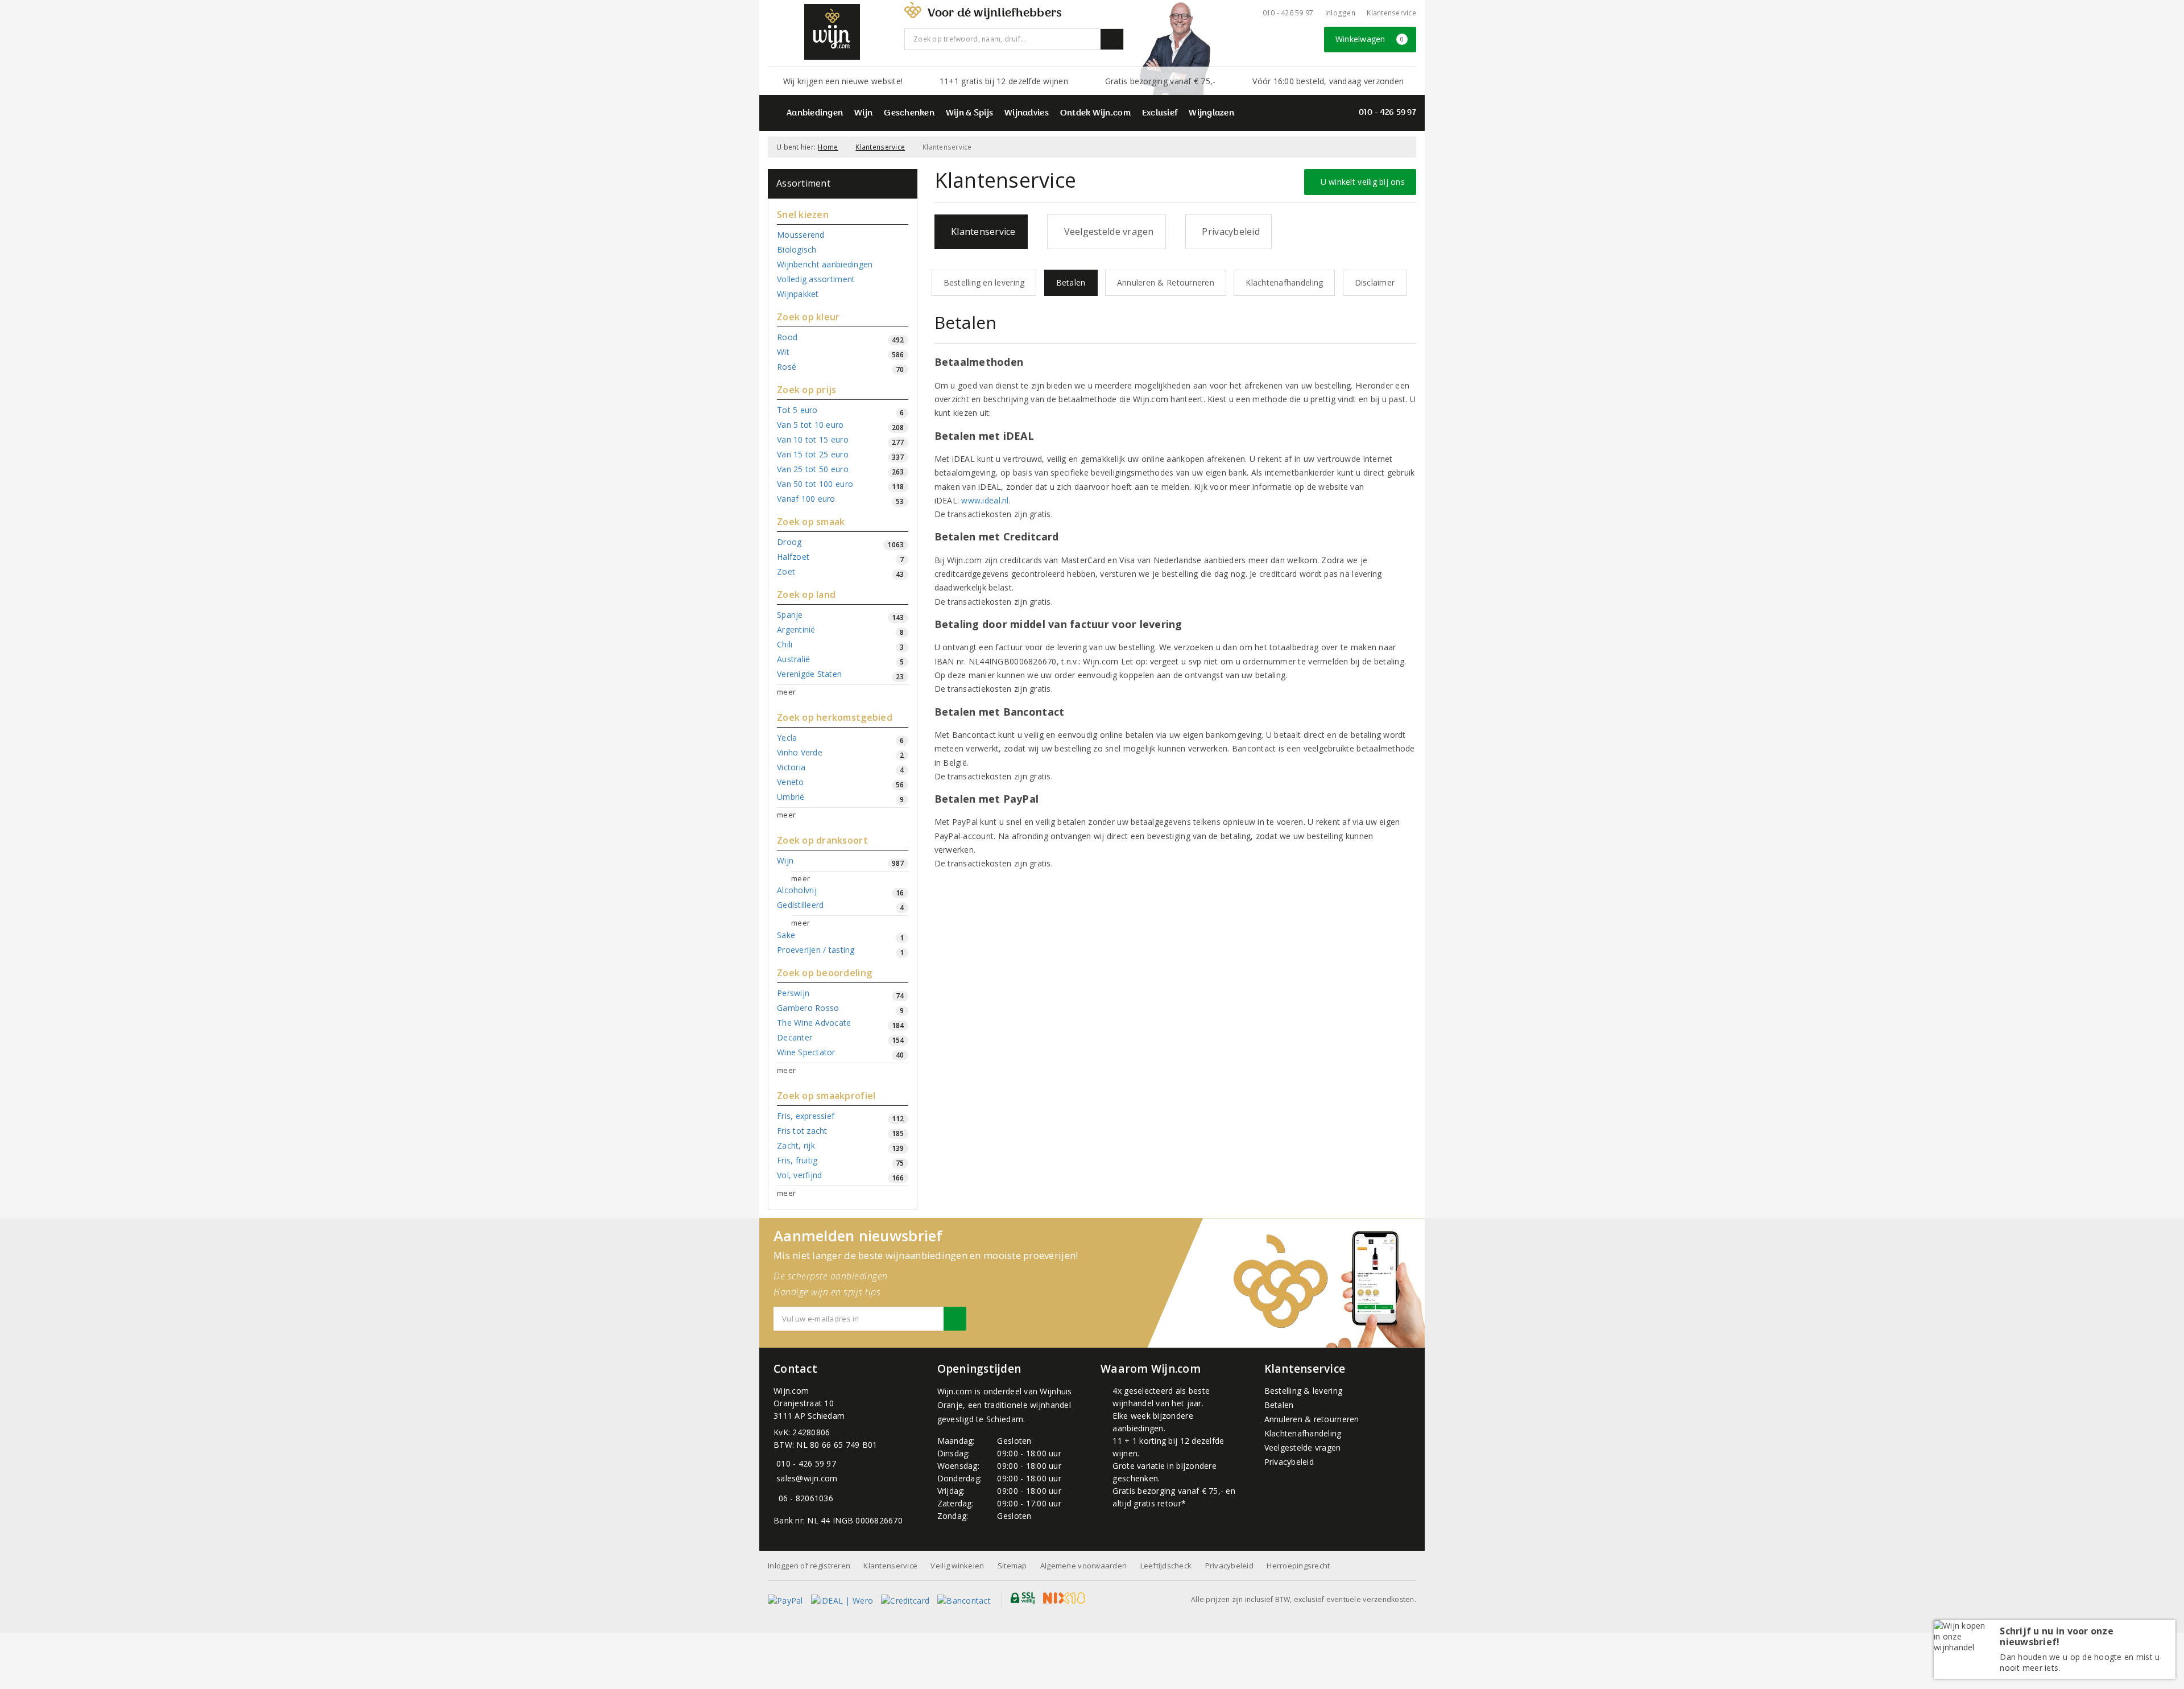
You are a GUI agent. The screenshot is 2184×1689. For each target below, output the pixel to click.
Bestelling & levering (1304, 1391)
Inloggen (1340, 13)
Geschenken (909, 113)
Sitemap (1012, 1566)
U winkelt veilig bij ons (1360, 182)
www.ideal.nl (985, 500)
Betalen (1071, 282)
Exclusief (1160, 113)
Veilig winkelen (957, 1566)
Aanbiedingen (815, 113)
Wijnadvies (1027, 113)
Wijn (863, 113)
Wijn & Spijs (969, 113)
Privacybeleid (1228, 232)
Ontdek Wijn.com (1095, 113)
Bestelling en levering (984, 282)
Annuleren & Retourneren (1166, 282)
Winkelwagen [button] (1370, 39)
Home (828, 147)
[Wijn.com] (832, 32)
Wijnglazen (1211, 113)
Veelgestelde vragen (1107, 232)
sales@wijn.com (807, 1478)
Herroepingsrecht (1298, 1566)
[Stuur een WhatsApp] (776, 1498)
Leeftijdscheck (1166, 1566)
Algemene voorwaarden (1083, 1566)
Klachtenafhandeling (1284, 282)
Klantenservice (1391, 13)
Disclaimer (1375, 282)
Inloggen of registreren (809, 1566)
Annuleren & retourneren (1312, 1419)
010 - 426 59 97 (1288, 13)
